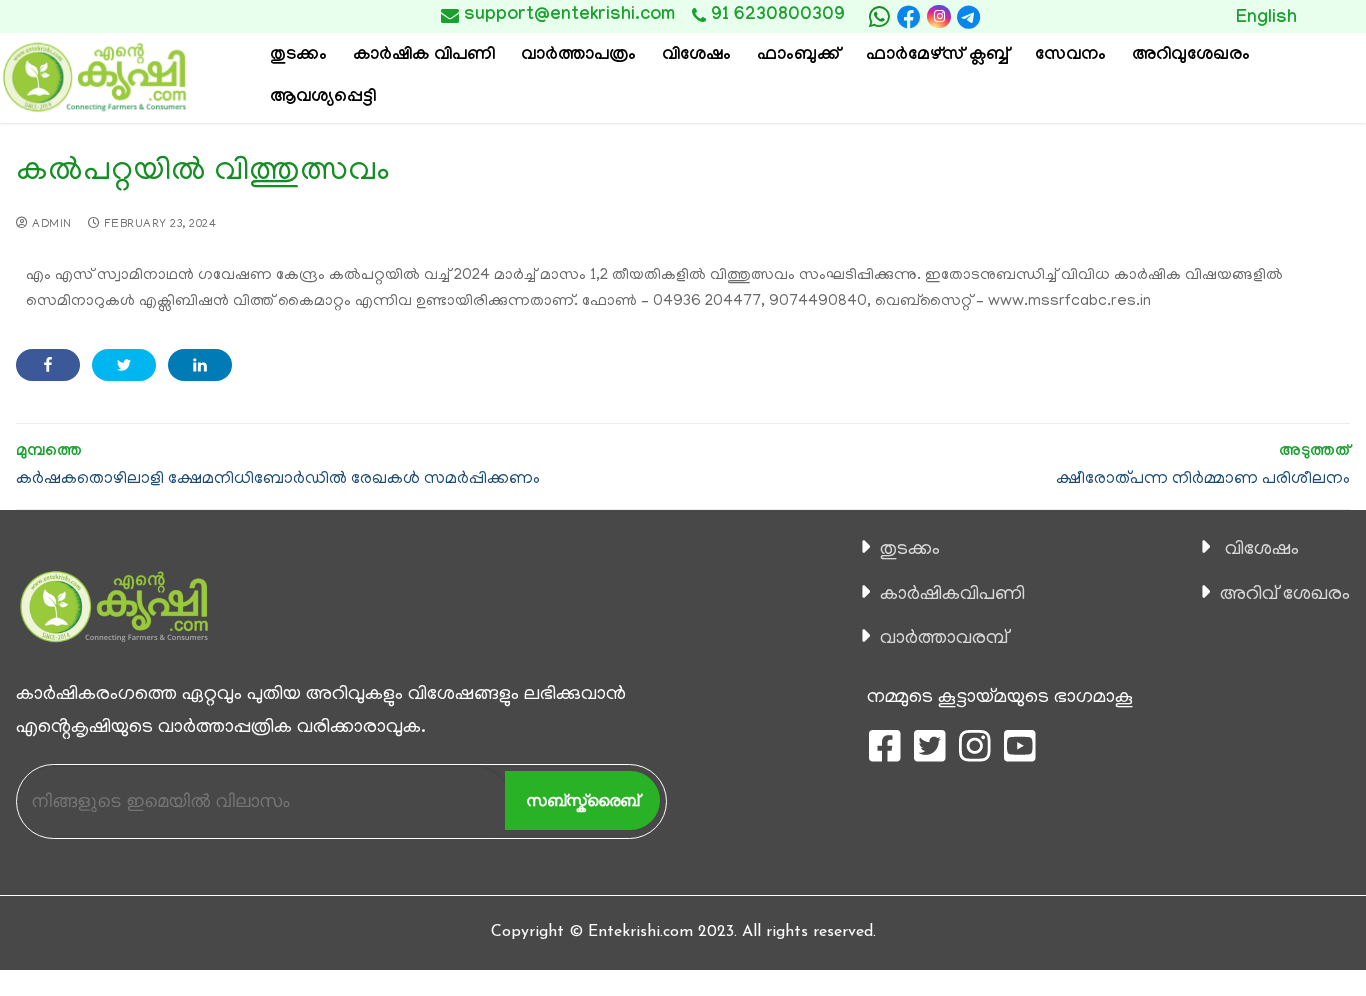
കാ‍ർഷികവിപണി (952, 595)
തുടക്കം (910, 550)
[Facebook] (909, 17)
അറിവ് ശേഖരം (1285, 595)
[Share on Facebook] (48, 365)
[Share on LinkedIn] (200, 365)
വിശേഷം (1262, 550)
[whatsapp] (879, 17)
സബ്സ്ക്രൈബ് (582, 800)
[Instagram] (938, 16)
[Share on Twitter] (124, 365)
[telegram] (969, 17)
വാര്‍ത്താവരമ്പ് (944, 639)
